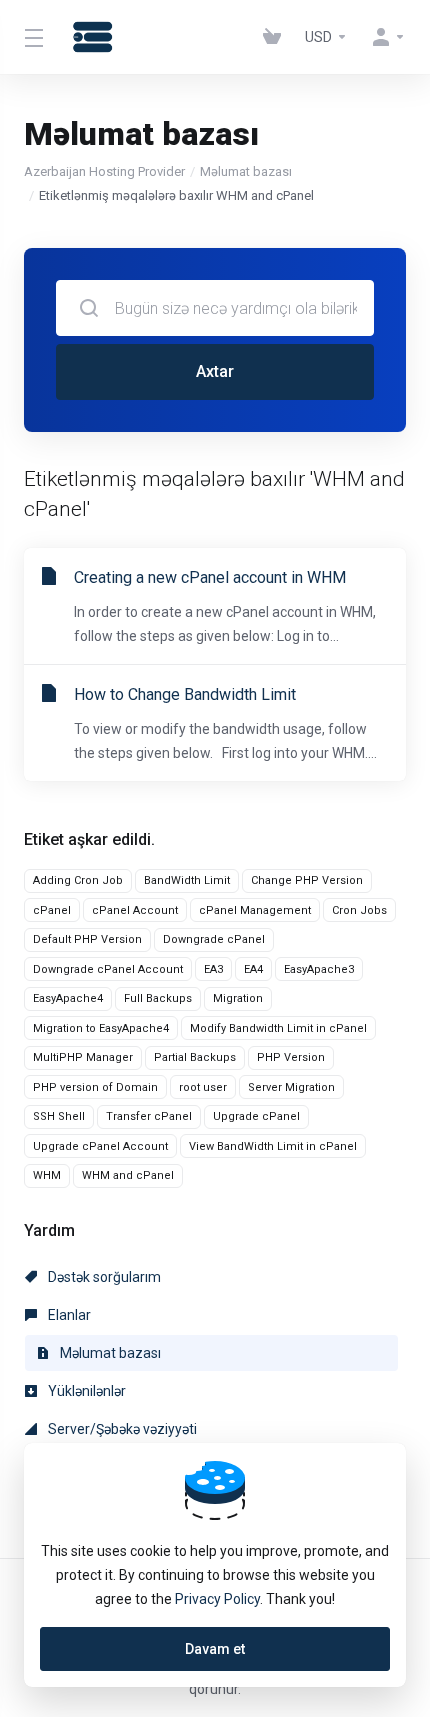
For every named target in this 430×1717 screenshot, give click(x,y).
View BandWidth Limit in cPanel (273, 1146)
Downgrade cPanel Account (108, 969)
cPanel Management (255, 910)
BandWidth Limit (187, 880)
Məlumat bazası (246, 171)
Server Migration (291, 1087)
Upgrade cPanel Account (100, 1146)
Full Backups (158, 998)
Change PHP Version (307, 880)
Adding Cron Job (78, 880)
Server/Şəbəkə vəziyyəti (121, 1429)
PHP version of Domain (95, 1087)
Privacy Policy (217, 1599)
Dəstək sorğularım (103, 1277)
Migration (238, 998)
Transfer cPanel (149, 1116)
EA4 (253, 969)
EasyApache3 (319, 969)
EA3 (213, 969)
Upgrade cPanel (256, 1116)
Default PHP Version (87, 939)
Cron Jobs (359, 910)
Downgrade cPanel (214, 939)
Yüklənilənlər (85, 1391)
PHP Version (291, 1057)
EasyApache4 (68, 998)
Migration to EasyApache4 (101, 1028)
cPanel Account (135, 910)
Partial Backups (195, 1057)
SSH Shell (59, 1116)
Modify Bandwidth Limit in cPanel (278, 1028)
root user (203, 1087)
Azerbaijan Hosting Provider (104, 171)
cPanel (52, 910)
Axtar (215, 371)
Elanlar (68, 1315)
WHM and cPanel (128, 1175)
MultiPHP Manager (83, 1057)
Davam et (215, 1649)
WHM (47, 1175)
